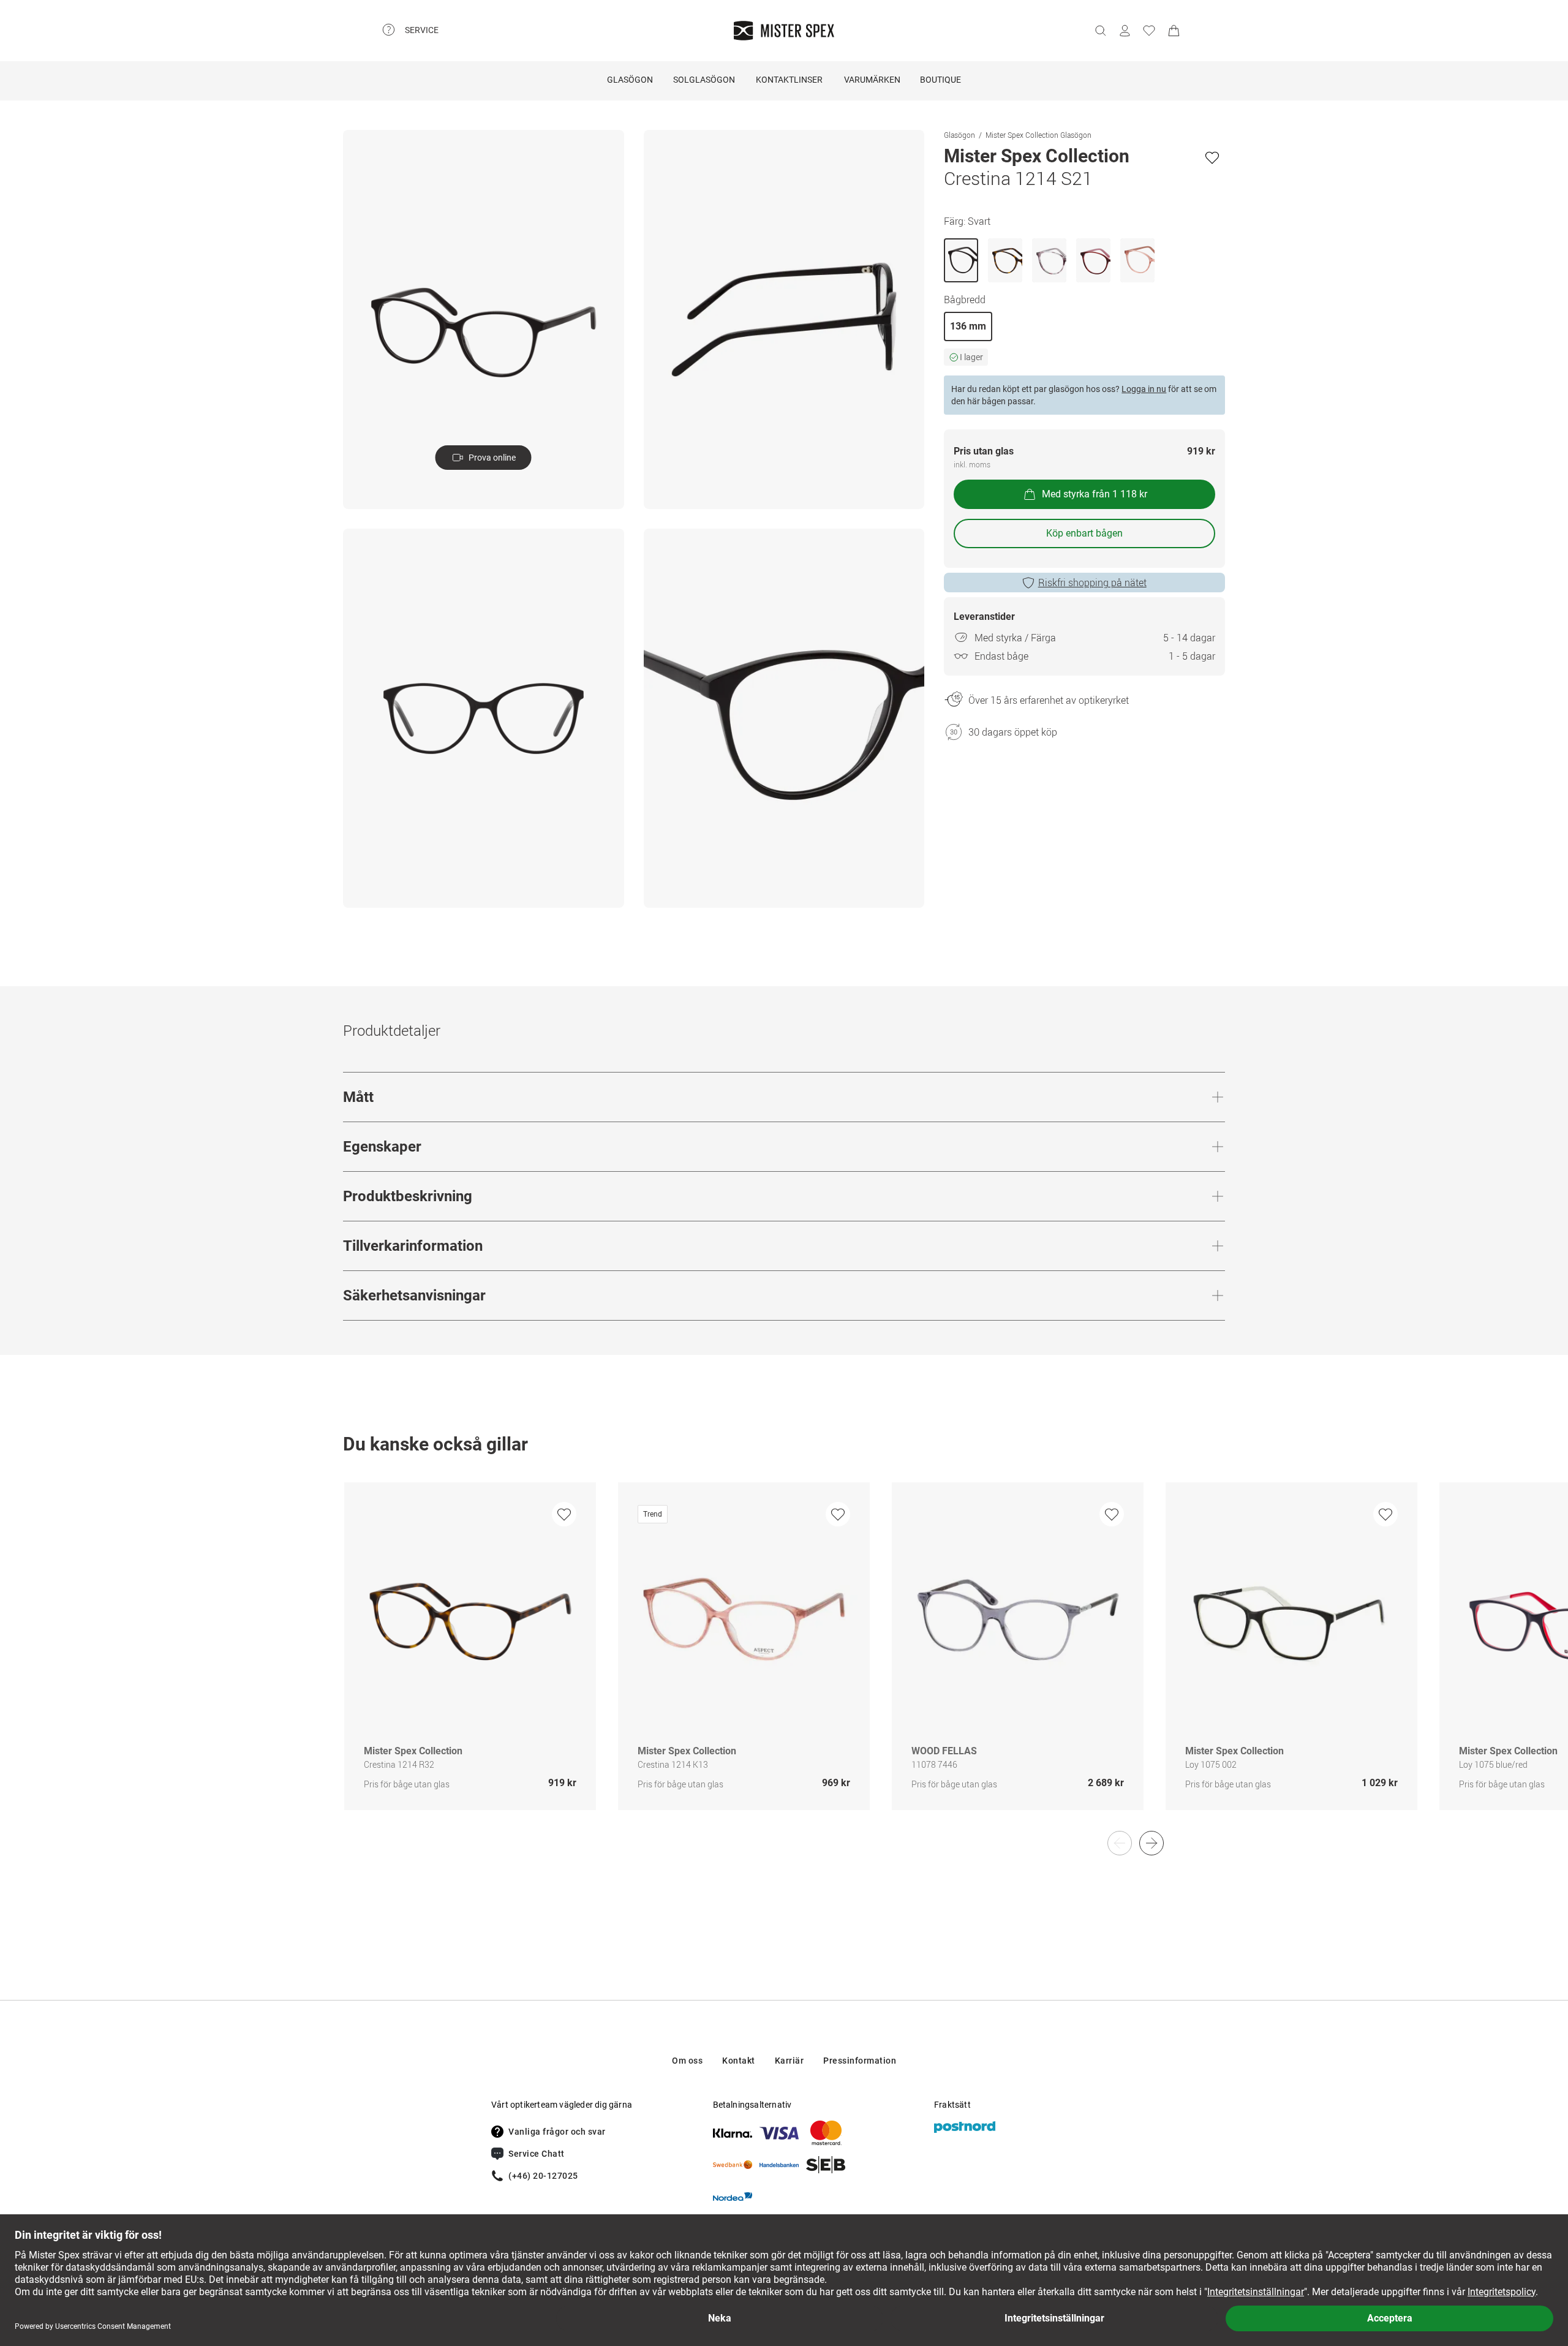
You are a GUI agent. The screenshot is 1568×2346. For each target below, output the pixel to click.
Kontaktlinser (789, 80)
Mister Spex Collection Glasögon (1038, 135)
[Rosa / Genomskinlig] (1137, 260)
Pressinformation (860, 2061)
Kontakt (739, 2061)
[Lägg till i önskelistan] (1212, 157)
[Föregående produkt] (1120, 1843)
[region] (784, 1659)
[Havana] (1005, 260)
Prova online (492, 458)
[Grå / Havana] (1049, 260)
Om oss (687, 2061)
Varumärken (872, 80)
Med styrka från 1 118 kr (1095, 494)
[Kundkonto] (1125, 31)
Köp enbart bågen (1084, 533)
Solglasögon (704, 80)
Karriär (790, 2061)
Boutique (940, 80)
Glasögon (630, 80)
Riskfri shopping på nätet (1092, 583)
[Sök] (1100, 31)
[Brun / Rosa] (1093, 260)
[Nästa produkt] (1151, 1843)
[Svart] (961, 260)
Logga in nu (1144, 389)
